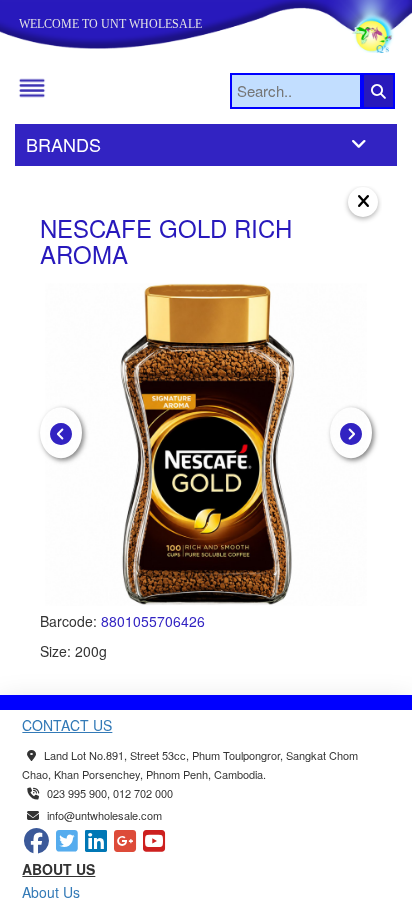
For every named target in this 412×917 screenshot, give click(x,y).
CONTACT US (67, 725)
